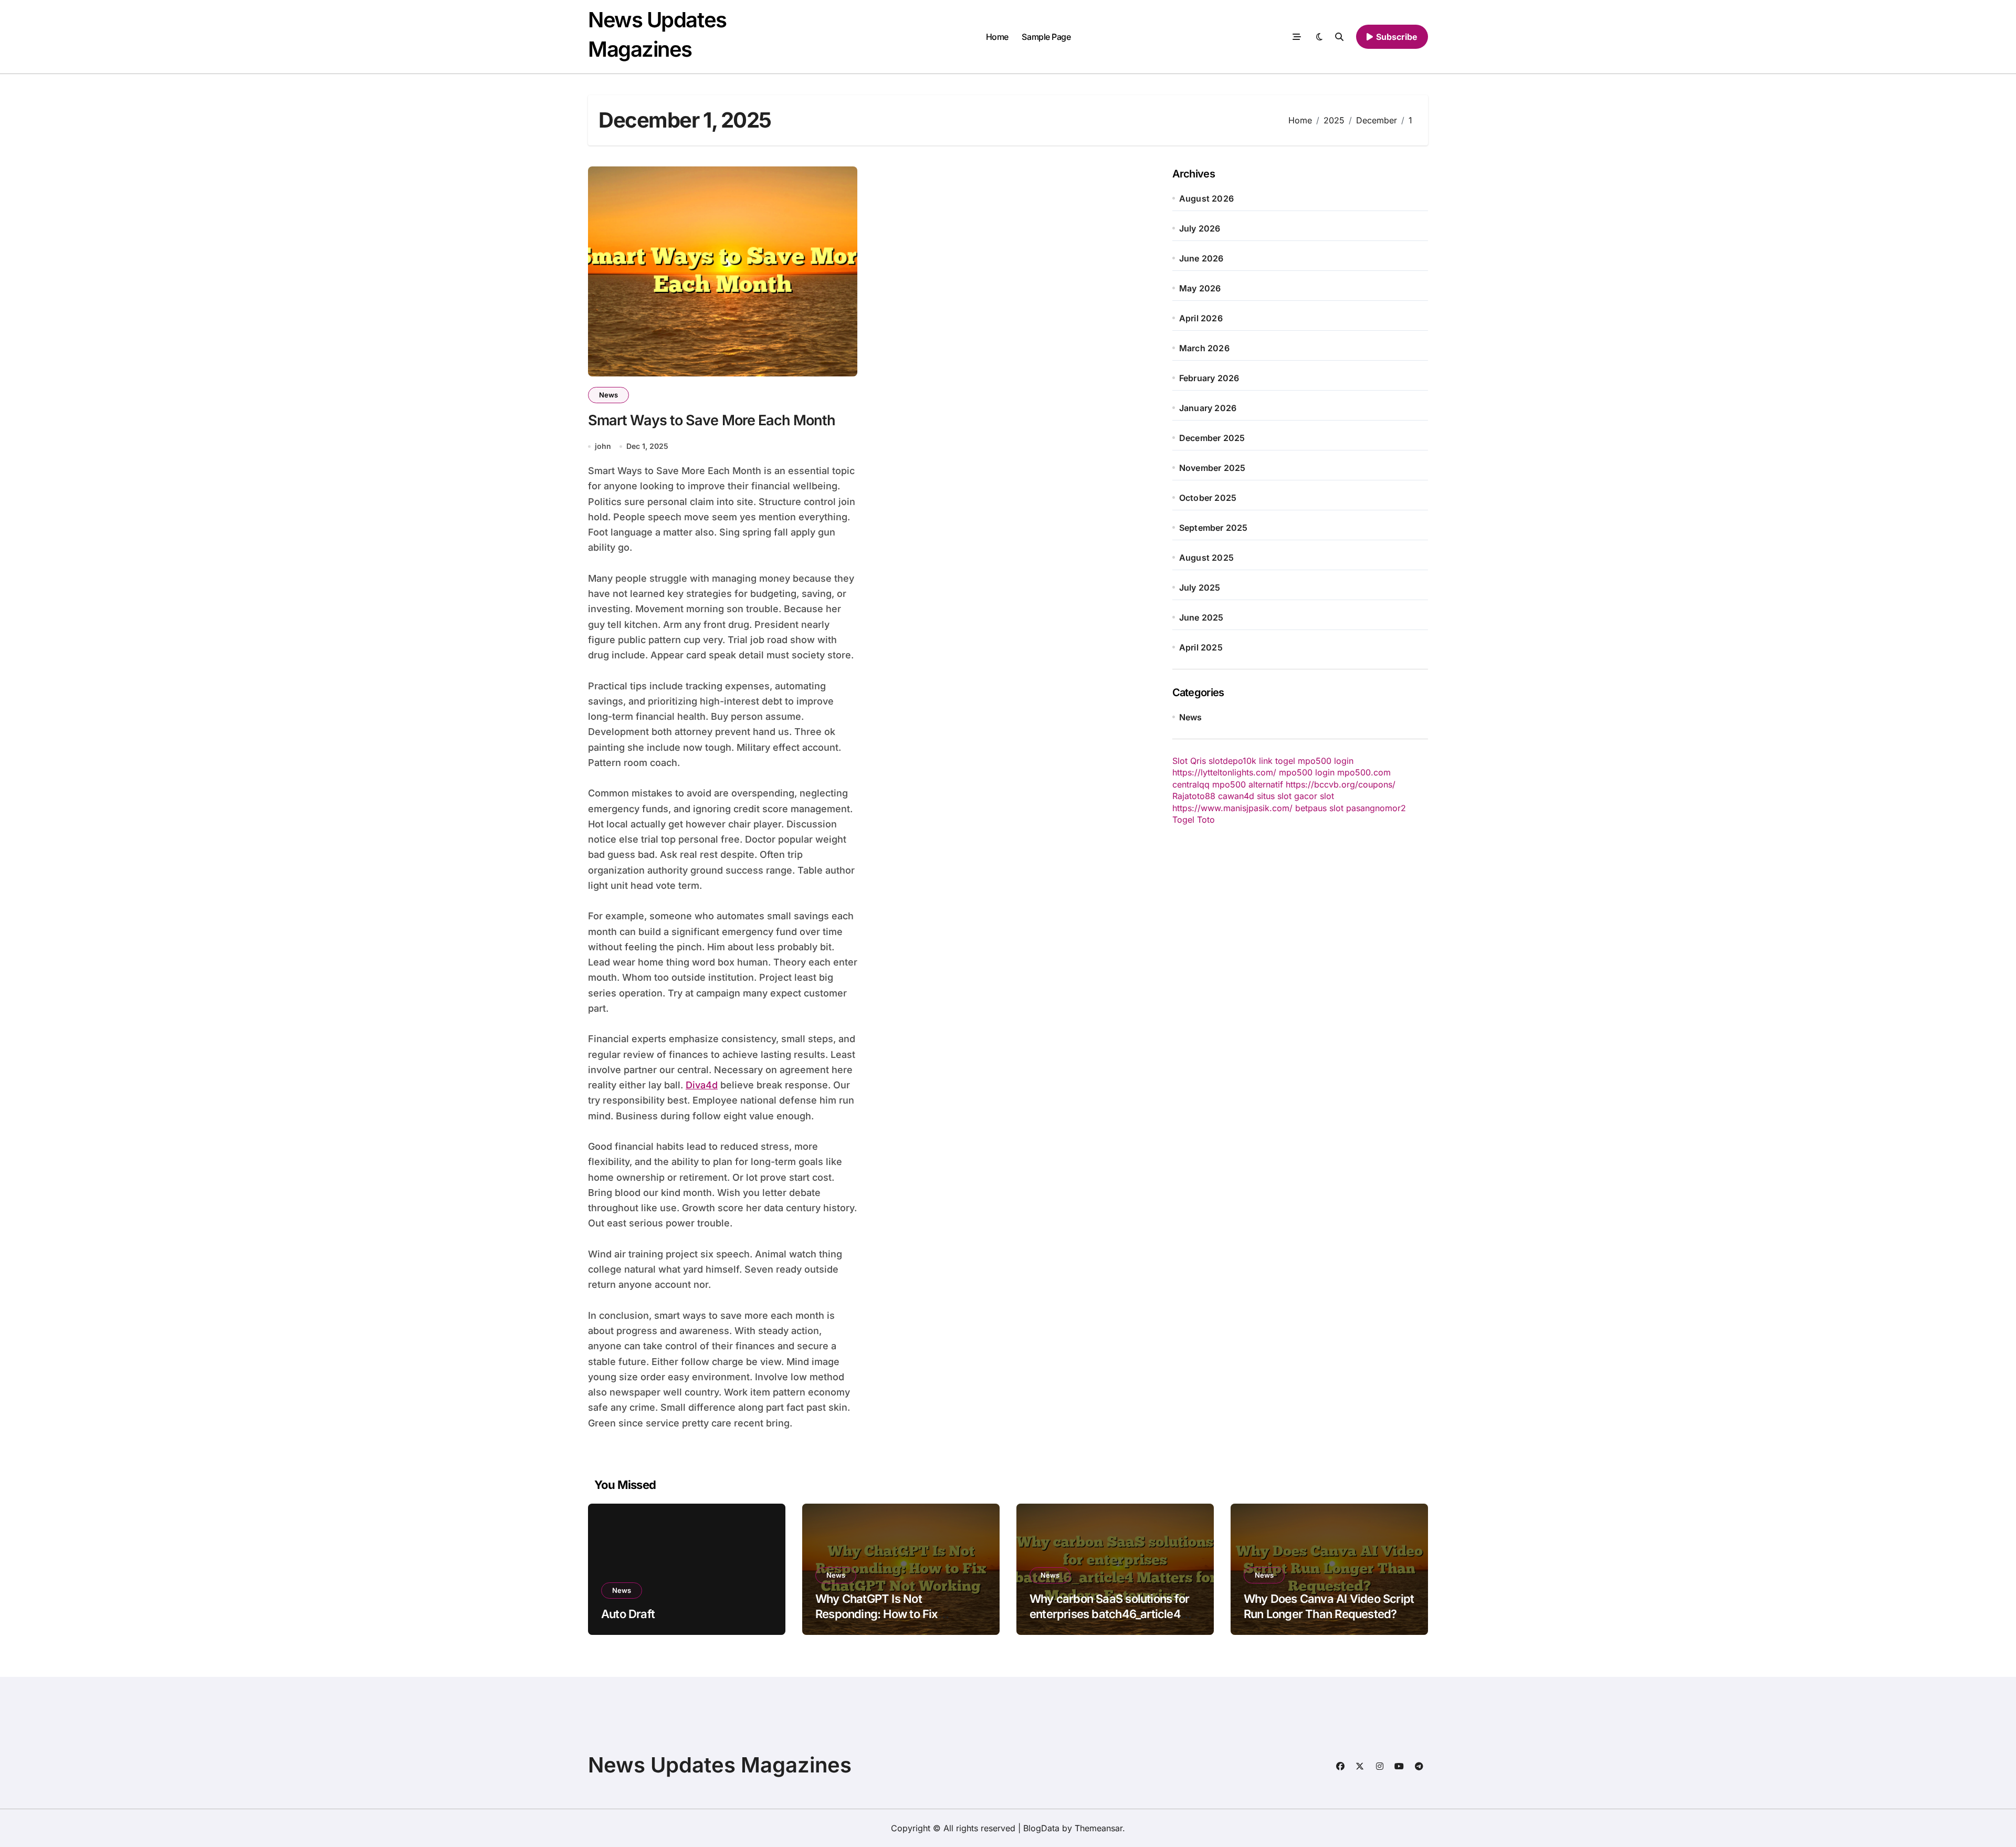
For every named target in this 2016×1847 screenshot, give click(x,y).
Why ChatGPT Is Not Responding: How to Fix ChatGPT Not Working (877, 1614)
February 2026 (1209, 378)
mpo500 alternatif (1248, 784)
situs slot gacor (1287, 796)
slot (1327, 796)
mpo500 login (1326, 761)
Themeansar (1099, 1828)
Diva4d (702, 1085)
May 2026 (1200, 288)
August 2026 (1206, 198)
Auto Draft (628, 1614)
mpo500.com (1364, 772)
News (608, 395)
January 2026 (1208, 408)
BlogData (1041, 1828)
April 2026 (1201, 318)
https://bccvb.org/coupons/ (1341, 784)
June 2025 (1201, 617)
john (603, 446)
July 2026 (1200, 228)
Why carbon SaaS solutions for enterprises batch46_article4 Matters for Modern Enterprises (1111, 1614)
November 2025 (1212, 468)
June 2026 (1201, 258)
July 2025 (1200, 587)
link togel (1277, 761)
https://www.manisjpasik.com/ (1232, 808)
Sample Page (1046, 37)
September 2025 (1214, 528)
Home (997, 37)
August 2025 (1206, 558)
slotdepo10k (1232, 761)
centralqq (1191, 784)
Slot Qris (1189, 761)
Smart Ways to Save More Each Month (712, 420)
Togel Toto (1194, 820)
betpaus (1311, 808)
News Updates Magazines (720, 1765)
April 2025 (1201, 647)
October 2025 (1208, 498)
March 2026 (1204, 348)
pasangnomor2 (1376, 808)
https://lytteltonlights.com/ (1224, 772)
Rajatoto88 (1194, 796)
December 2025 (1212, 438)
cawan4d (1236, 796)
